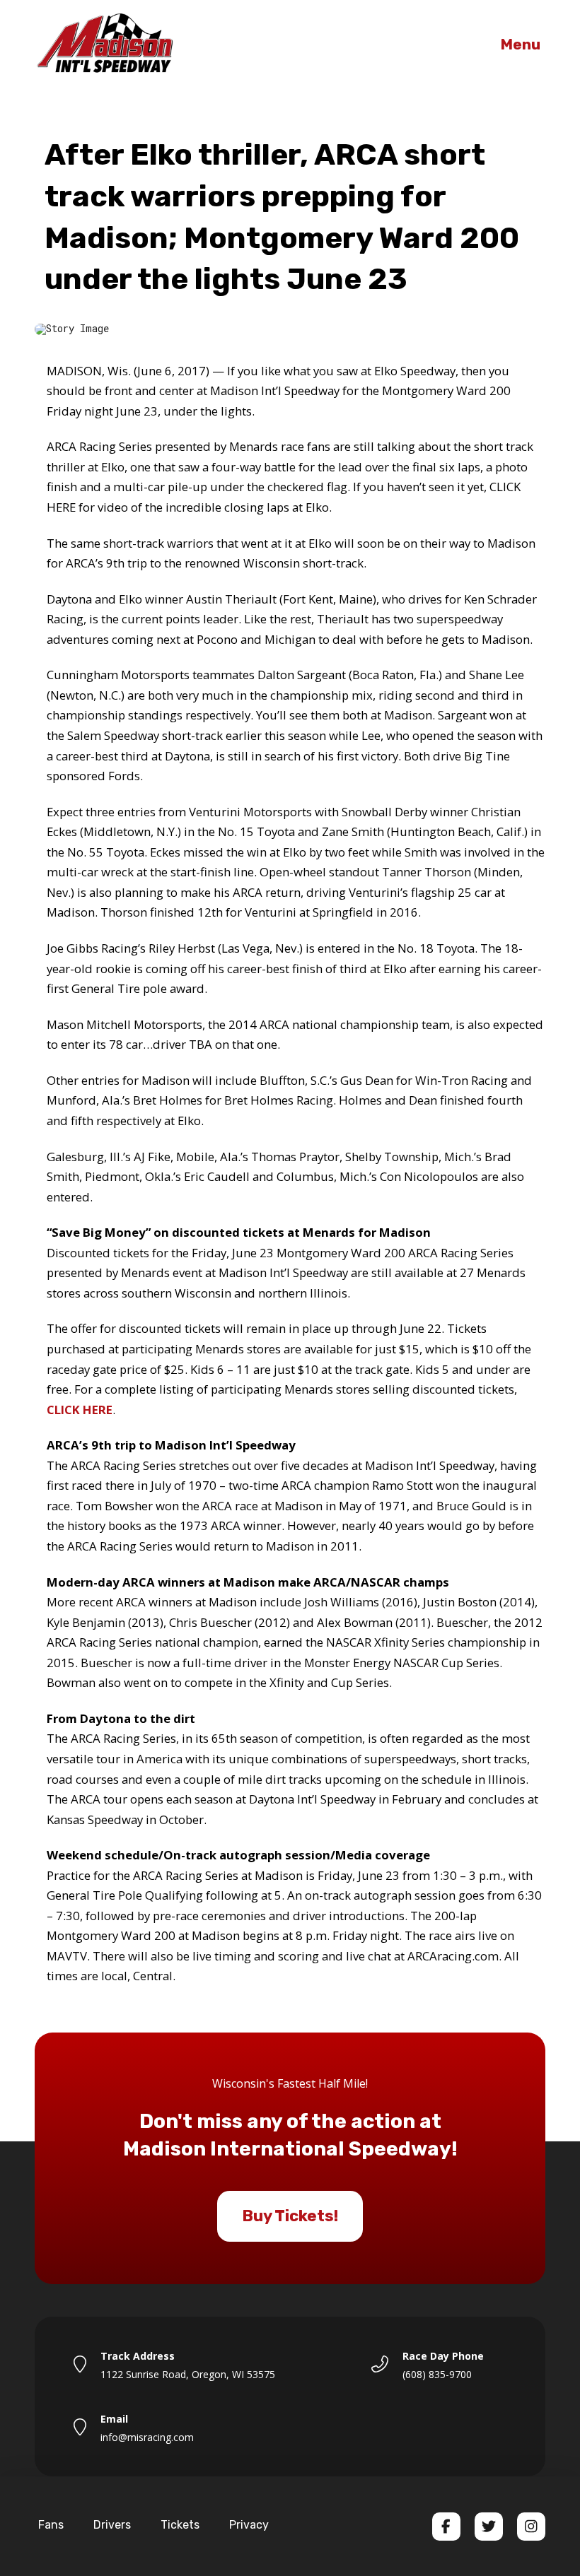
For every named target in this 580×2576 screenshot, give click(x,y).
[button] (521, 45)
